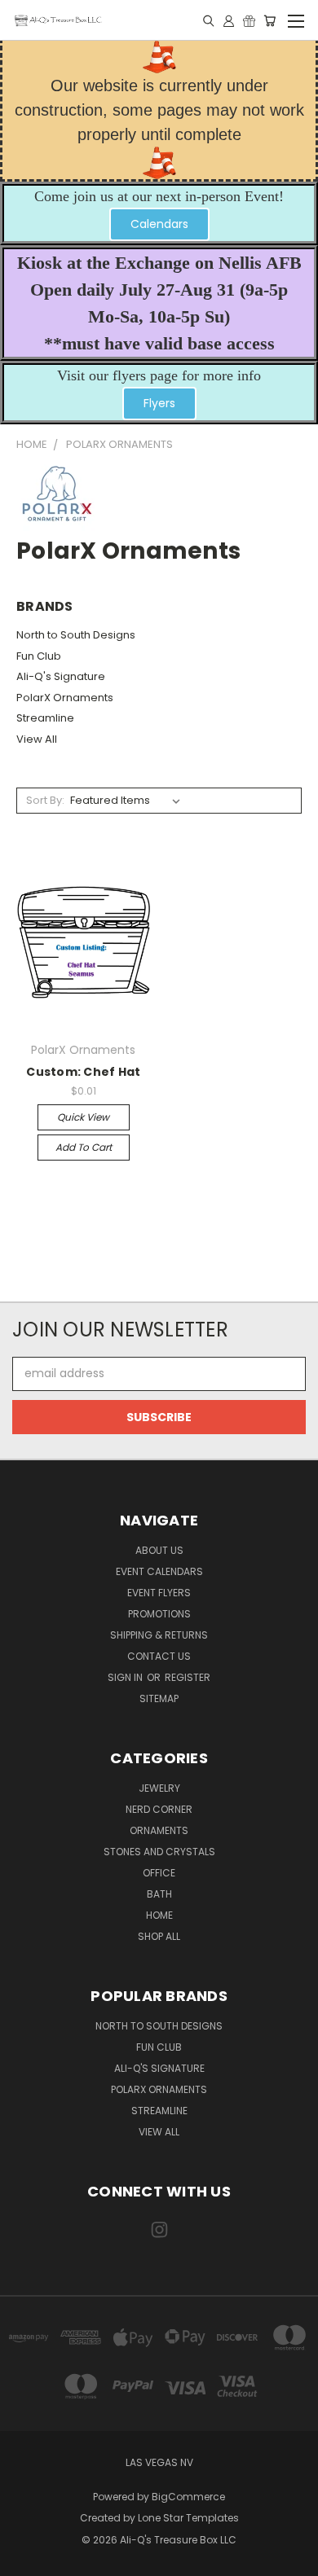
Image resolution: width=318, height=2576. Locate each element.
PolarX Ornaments (65, 698)
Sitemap (159, 1698)
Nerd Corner (159, 1809)
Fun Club (39, 656)
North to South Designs (76, 635)
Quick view (83, 1117)
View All (37, 739)
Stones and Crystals (159, 1852)
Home (159, 1915)
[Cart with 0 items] (269, 20)
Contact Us (159, 1656)
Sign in (126, 1677)
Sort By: (45, 800)
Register (188, 1677)
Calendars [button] (159, 224)
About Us (159, 1550)
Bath (159, 1894)
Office (159, 1873)
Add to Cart (84, 1147)
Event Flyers (159, 1593)
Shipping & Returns (159, 1635)
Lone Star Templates (188, 2518)
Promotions (159, 1614)
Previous (25, 2560)
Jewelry (159, 1788)
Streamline (45, 718)
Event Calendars (159, 1571)
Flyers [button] (159, 403)
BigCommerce (188, 2497)
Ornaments (159, 1830)
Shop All (159, 1936)
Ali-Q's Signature (61, 676)
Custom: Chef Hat (83, 1072)
